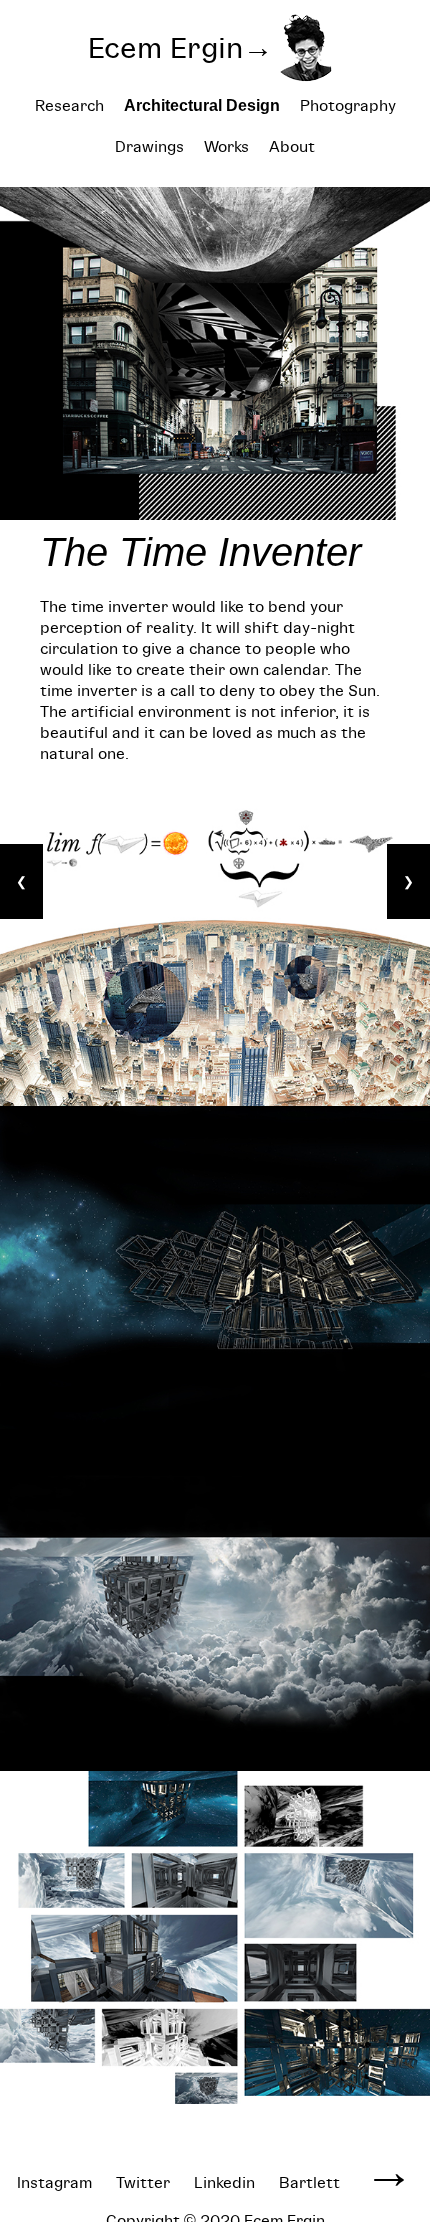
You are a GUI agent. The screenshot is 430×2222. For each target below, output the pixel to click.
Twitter (143, 2182)
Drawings (149, 146)
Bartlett (309, 2182)
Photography (348, 105)
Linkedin (224, 2182)
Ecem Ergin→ (180, 47)
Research (69, 105)
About (292, 146)
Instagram (54, 2182)
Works (226, 146)
